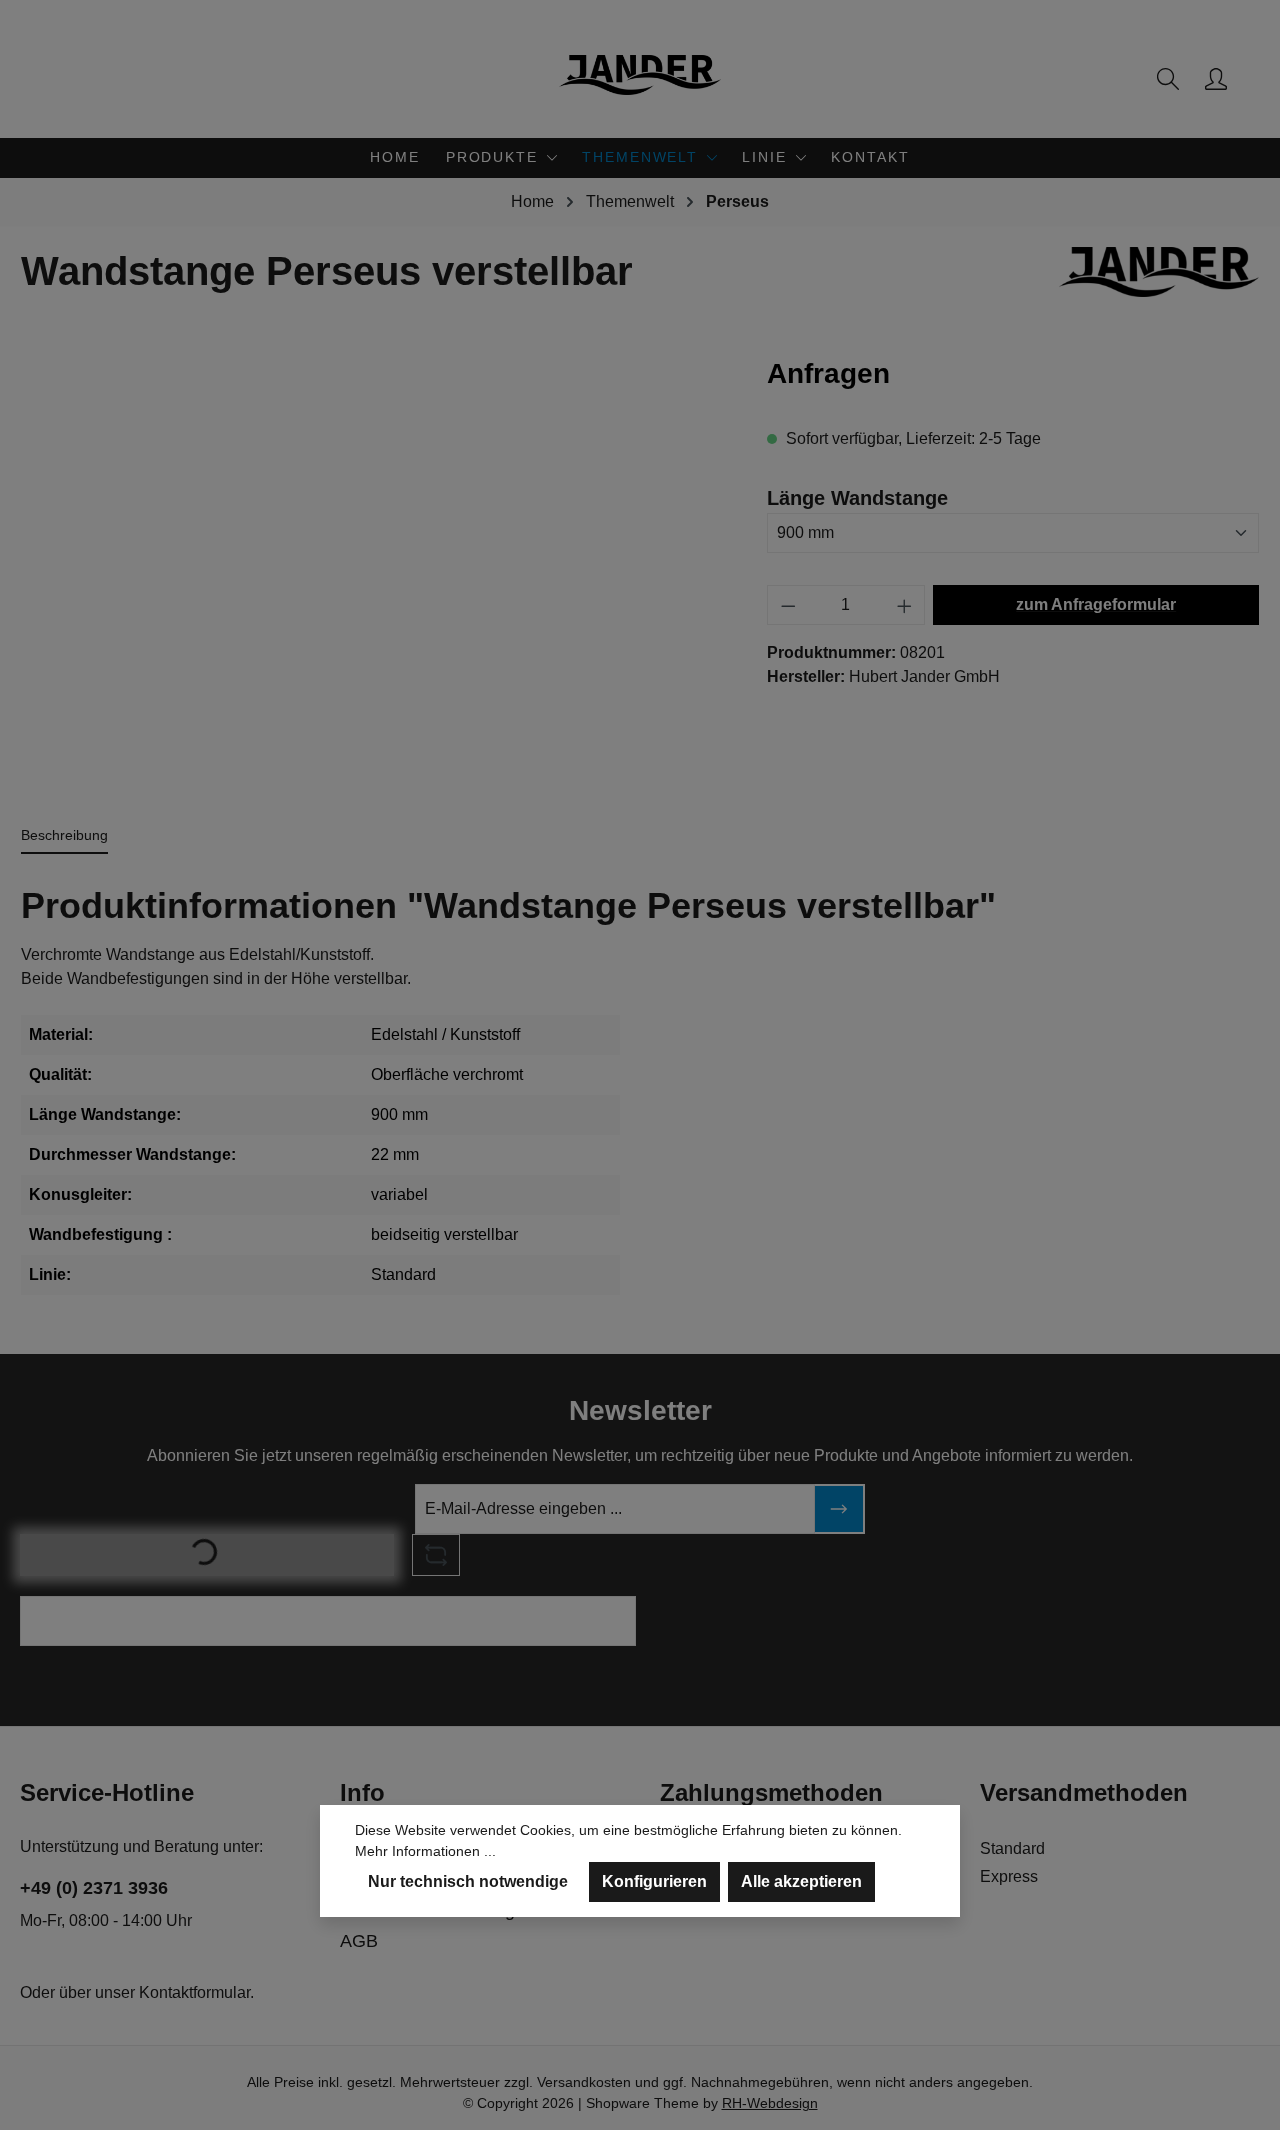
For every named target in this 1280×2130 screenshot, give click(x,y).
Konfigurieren (654, 1881)
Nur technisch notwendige (468, 1881)
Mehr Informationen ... (425, 1851)
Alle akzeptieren (801, 1881)
